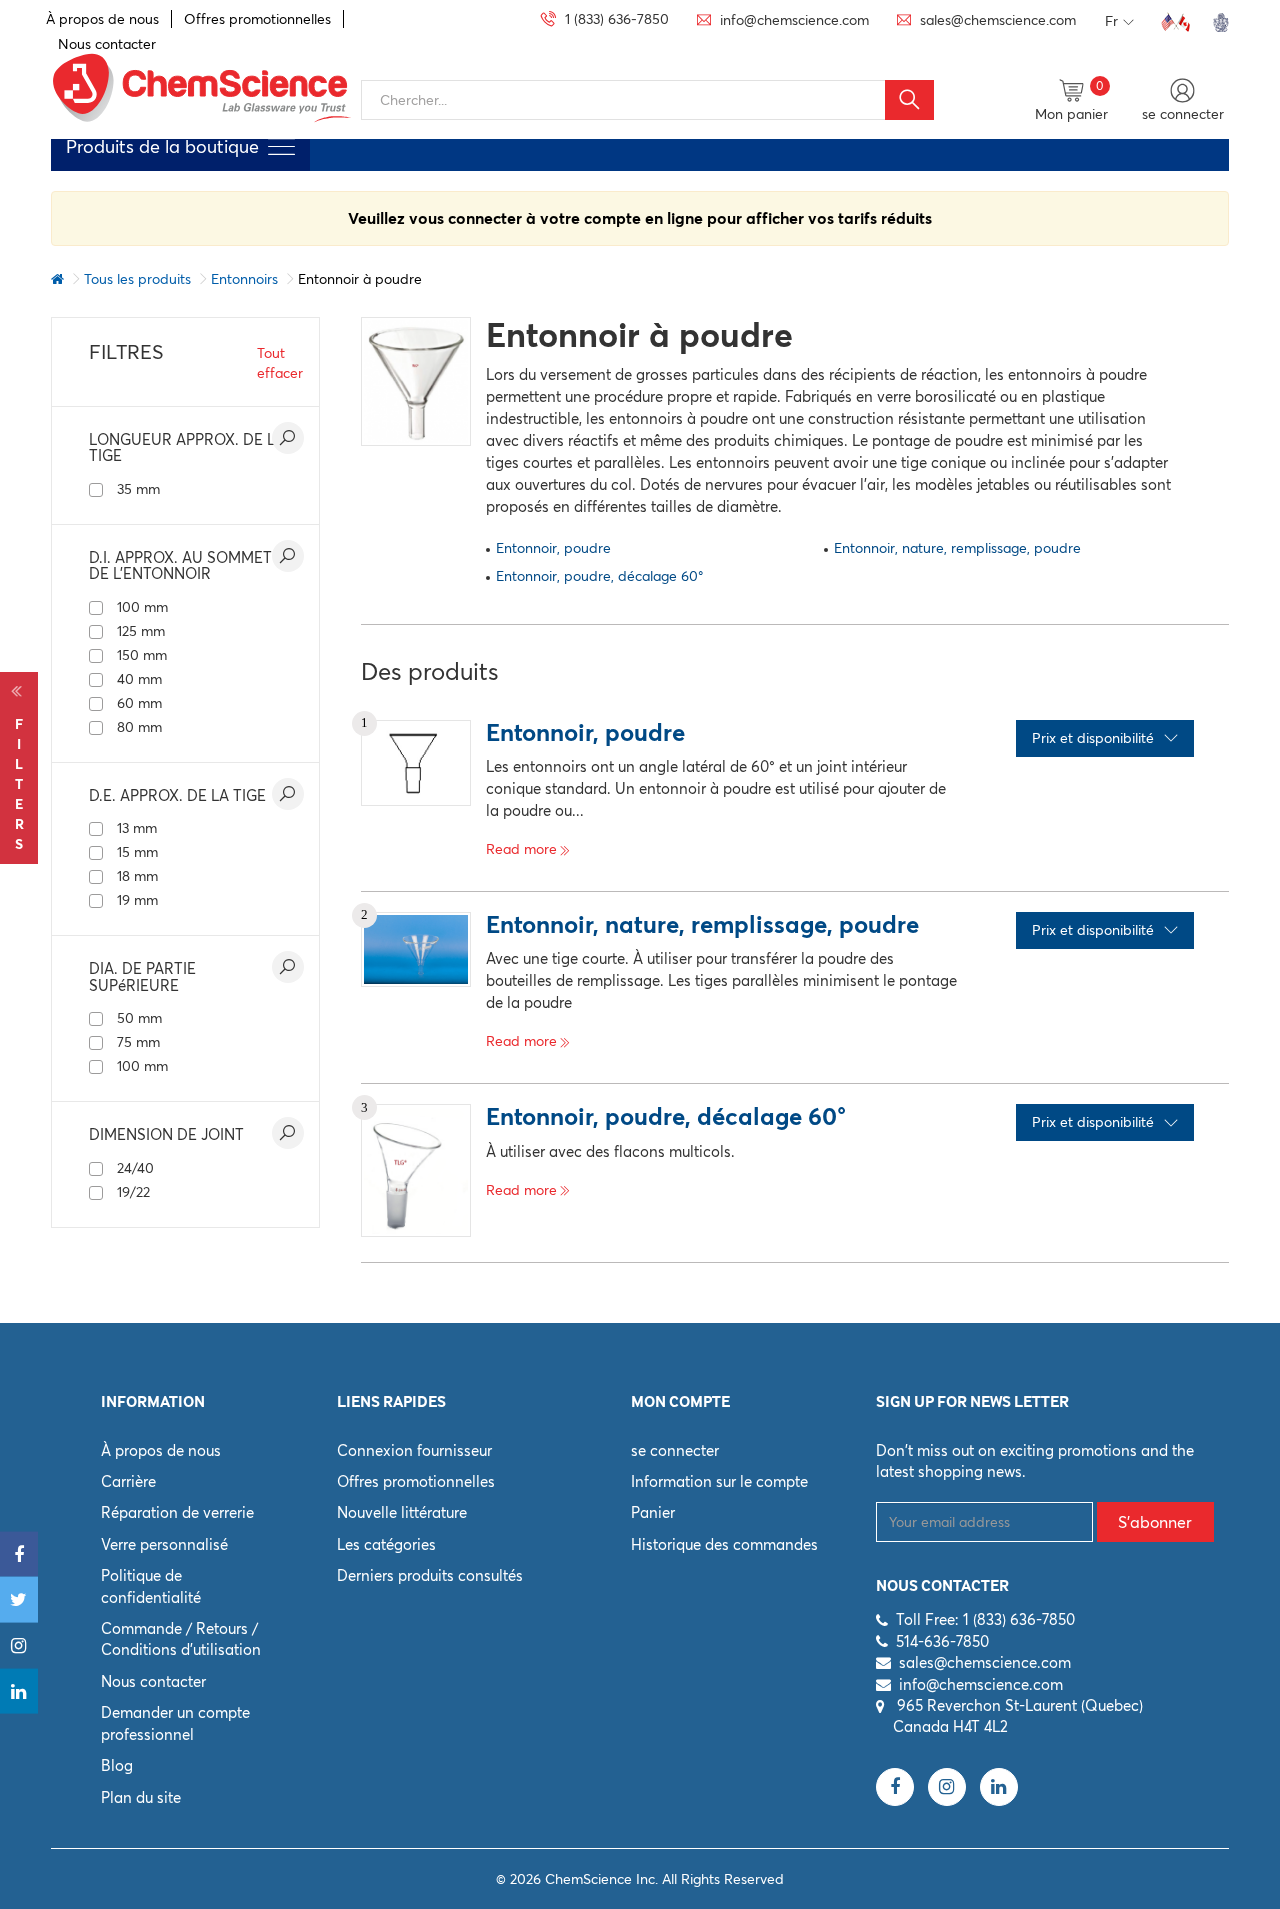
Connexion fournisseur (414, 1450)
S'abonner (1155, 1522)
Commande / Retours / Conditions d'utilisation (181, 1639)
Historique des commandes (724, 1544)
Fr (1111, 21)
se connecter (675, 1450)
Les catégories (386, 1544)
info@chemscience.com (981, 1684)
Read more (521, 849)
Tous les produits (137, 279)
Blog (117, 1765)
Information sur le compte (719, 1481)
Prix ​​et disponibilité (1093, 738)
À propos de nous (102, 19)
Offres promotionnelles (257, 19)
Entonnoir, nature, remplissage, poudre (957, 548)
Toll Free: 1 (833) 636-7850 (985, 1619)
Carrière (128, 1481)
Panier (653, 1512)
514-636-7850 (942, 1641)
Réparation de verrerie (177, 1512)
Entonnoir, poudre (553, 548)
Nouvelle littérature (402, 1512)
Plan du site (141, 1797)
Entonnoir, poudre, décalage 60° (599, 576)
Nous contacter (153, 1681)
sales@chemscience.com (985, 1662)
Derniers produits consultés (430, 1575)
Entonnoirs (244, 279)
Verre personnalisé (164, 1544)
